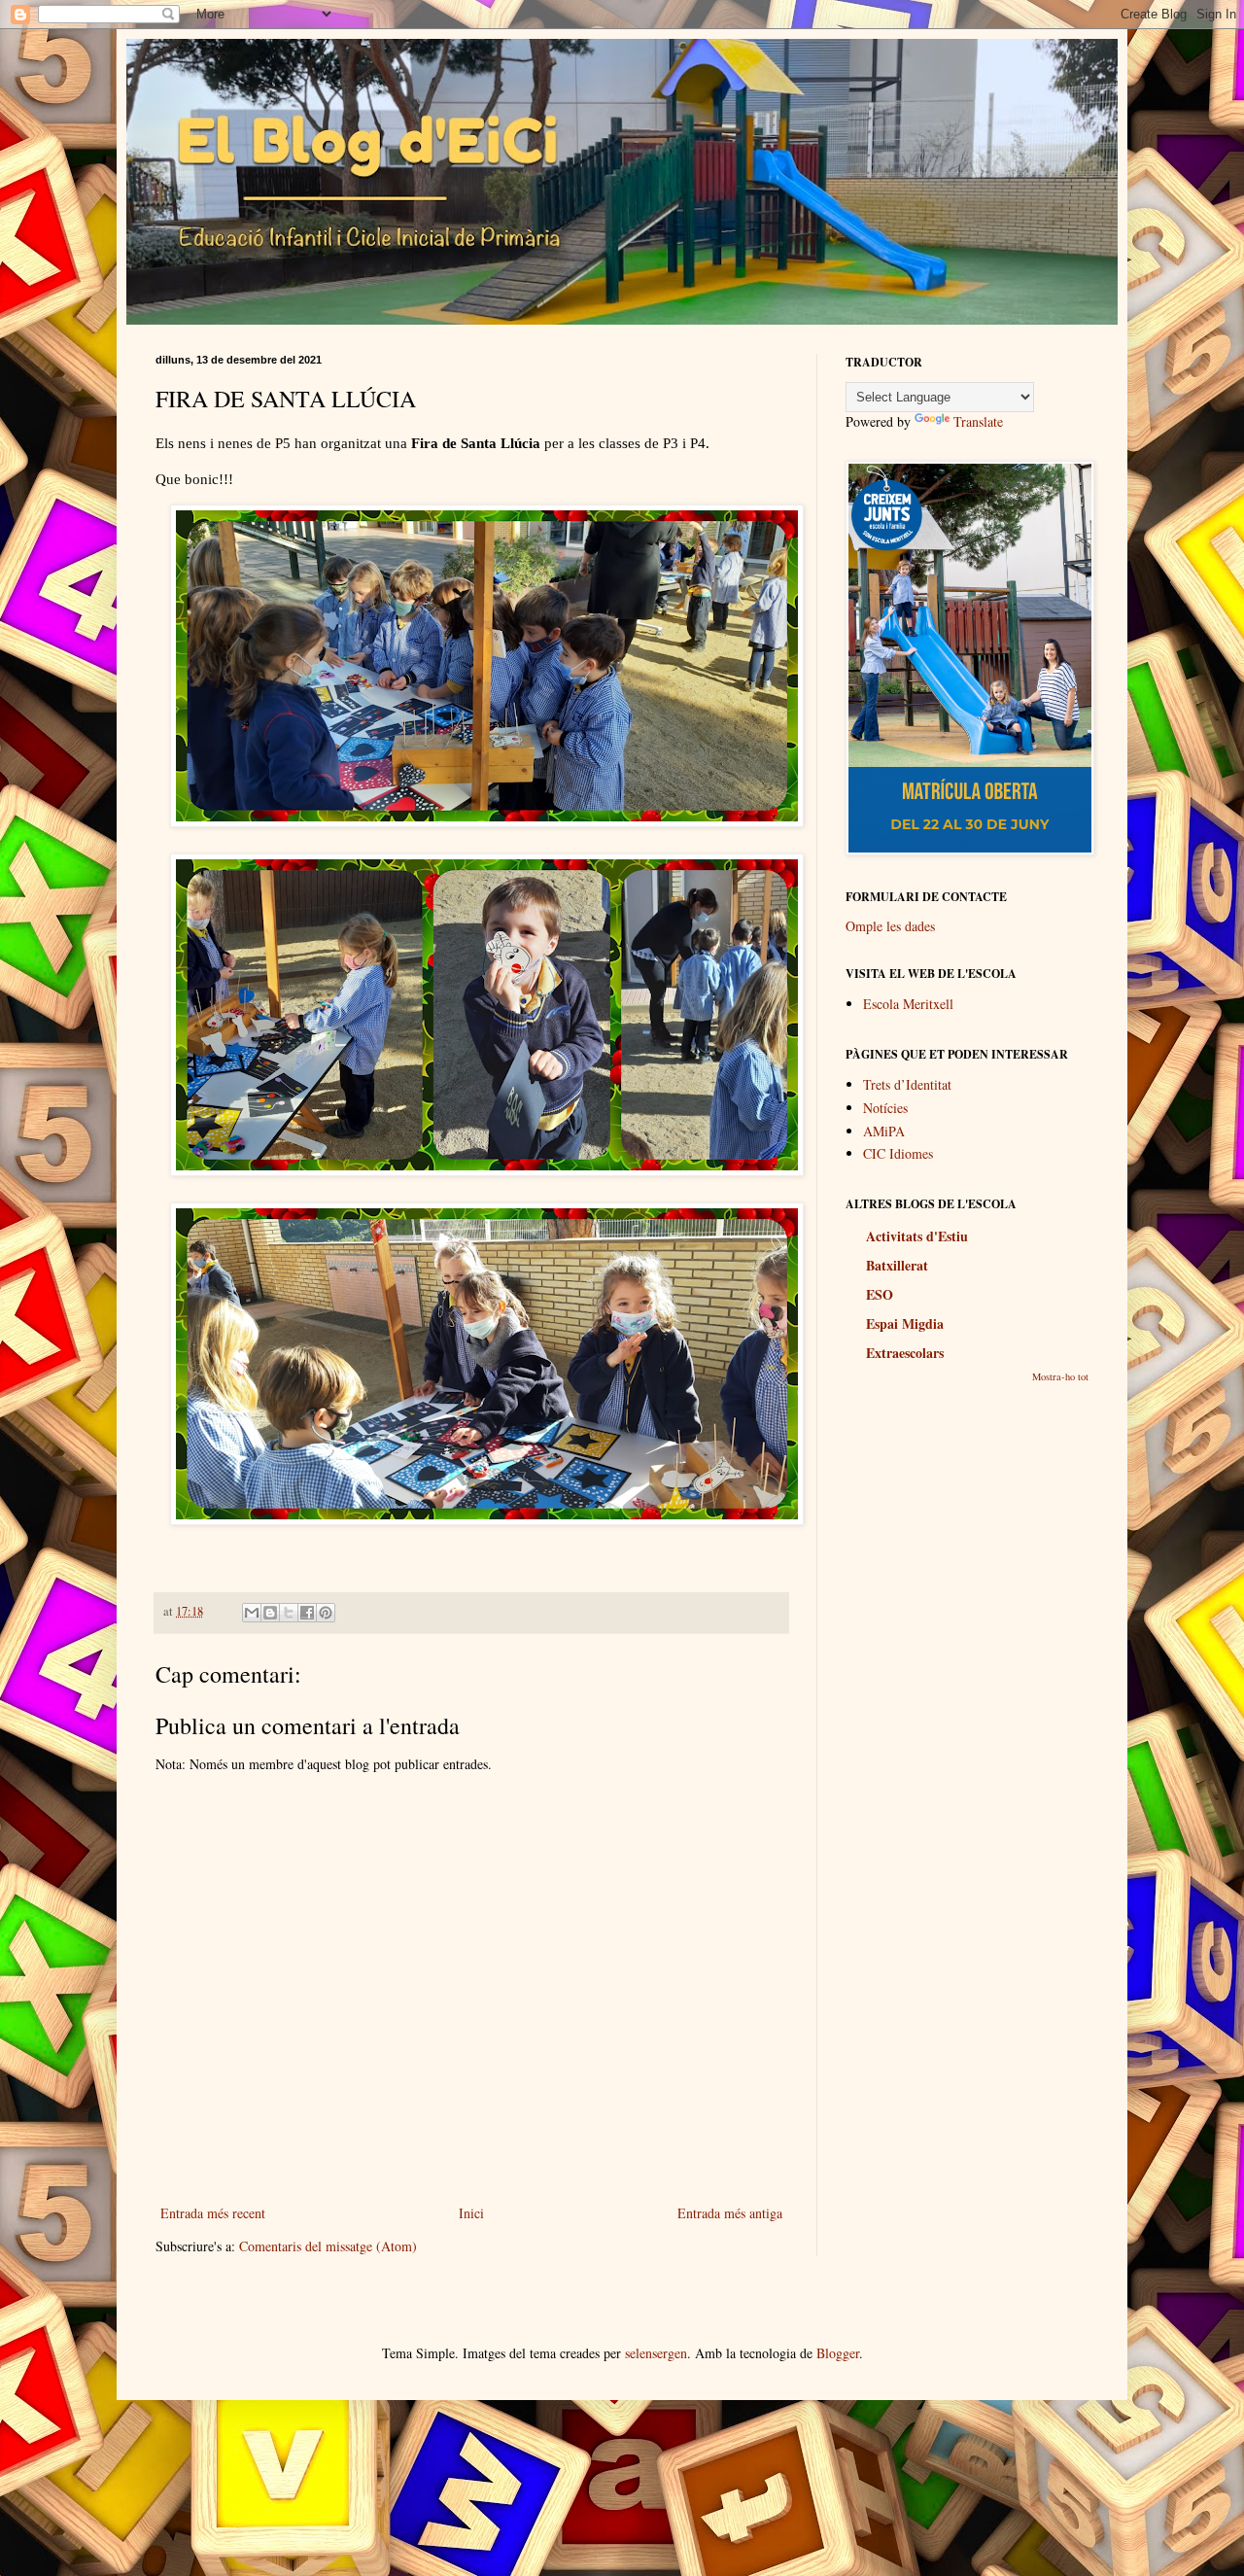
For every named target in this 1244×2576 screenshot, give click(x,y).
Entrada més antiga (730, 2213)
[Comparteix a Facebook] (307, 1613)
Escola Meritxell (908, 1004)
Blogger (838, 2353)
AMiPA (884, 1131)
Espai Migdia (905, 1323)
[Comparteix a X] (289, 1613)
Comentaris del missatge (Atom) (328, 2246)
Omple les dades (890, 926)
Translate (978, 421)
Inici (471, 2213)
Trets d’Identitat (907, 1084)
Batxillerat (897, 1265)
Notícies (885, 1108)
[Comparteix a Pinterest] (326, 1613)
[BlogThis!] (270, 1613)
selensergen (656, 2353)
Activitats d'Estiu (917, 1236)
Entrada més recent (213, 2213)
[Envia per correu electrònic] (252, 1613)
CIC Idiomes (898, 1153)
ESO (880, 1294)
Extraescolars (905, 1353)
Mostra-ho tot (1060, 1376)
